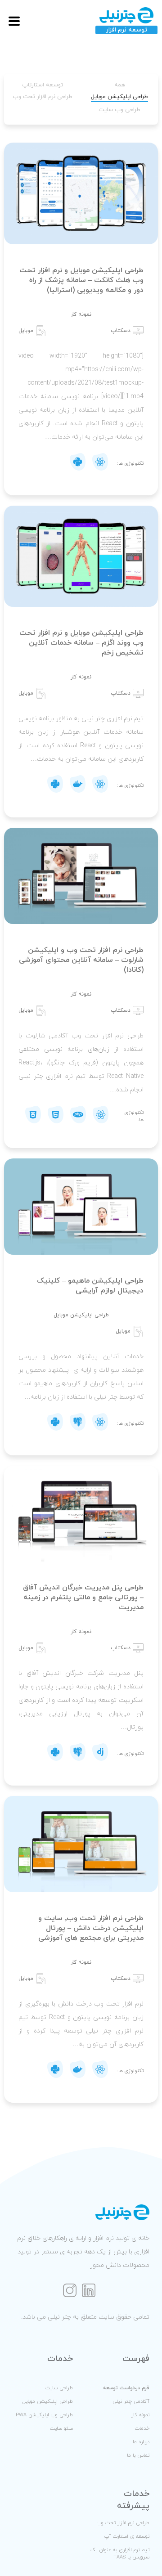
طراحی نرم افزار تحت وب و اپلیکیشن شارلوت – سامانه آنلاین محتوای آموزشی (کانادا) (81, 960)
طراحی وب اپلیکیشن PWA (44, 2415)
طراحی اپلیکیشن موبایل (119, 97)
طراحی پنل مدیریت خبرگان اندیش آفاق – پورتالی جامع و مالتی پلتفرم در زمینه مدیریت (83, 1598)
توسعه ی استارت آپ (127, 2536)
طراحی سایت (59, 2388)
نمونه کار (140, 2415)
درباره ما (141, 2442)
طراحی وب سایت (119, 110)
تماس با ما (138, 2455)
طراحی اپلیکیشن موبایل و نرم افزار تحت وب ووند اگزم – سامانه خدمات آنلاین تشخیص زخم (81, 643)
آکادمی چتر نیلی (131, 2401)
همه (120, 85)
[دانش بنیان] (122, 21)
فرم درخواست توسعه (126, 2388)
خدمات (142, 2428)
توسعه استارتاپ (43, 85)
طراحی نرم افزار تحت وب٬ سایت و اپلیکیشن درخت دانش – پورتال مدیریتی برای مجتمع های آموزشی (91, 1928)
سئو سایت (61, 2428)
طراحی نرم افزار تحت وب (43, 97)
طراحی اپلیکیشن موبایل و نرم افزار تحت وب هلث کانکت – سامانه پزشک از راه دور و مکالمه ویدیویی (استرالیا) (81, 280)
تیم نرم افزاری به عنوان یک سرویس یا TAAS (120, 2554)
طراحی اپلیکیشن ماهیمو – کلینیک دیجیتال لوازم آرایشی (90, 1286)
